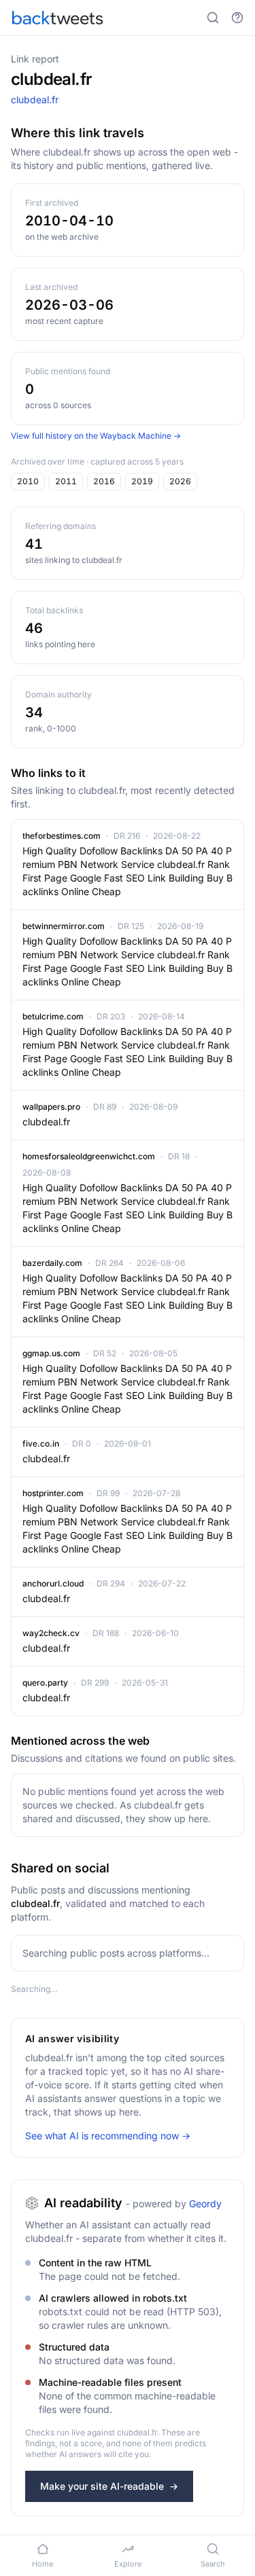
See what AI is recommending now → (108, 2136)
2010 (28, 481)
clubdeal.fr (35, 99)
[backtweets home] (57, 18)
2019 (142, 481)
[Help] (237, 18)
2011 (66, 481)
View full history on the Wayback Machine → (96, 436)
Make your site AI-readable (109, 2486)
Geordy (205, 2203)
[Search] (213, 18)
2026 (180, 481)
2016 (104, 481)
